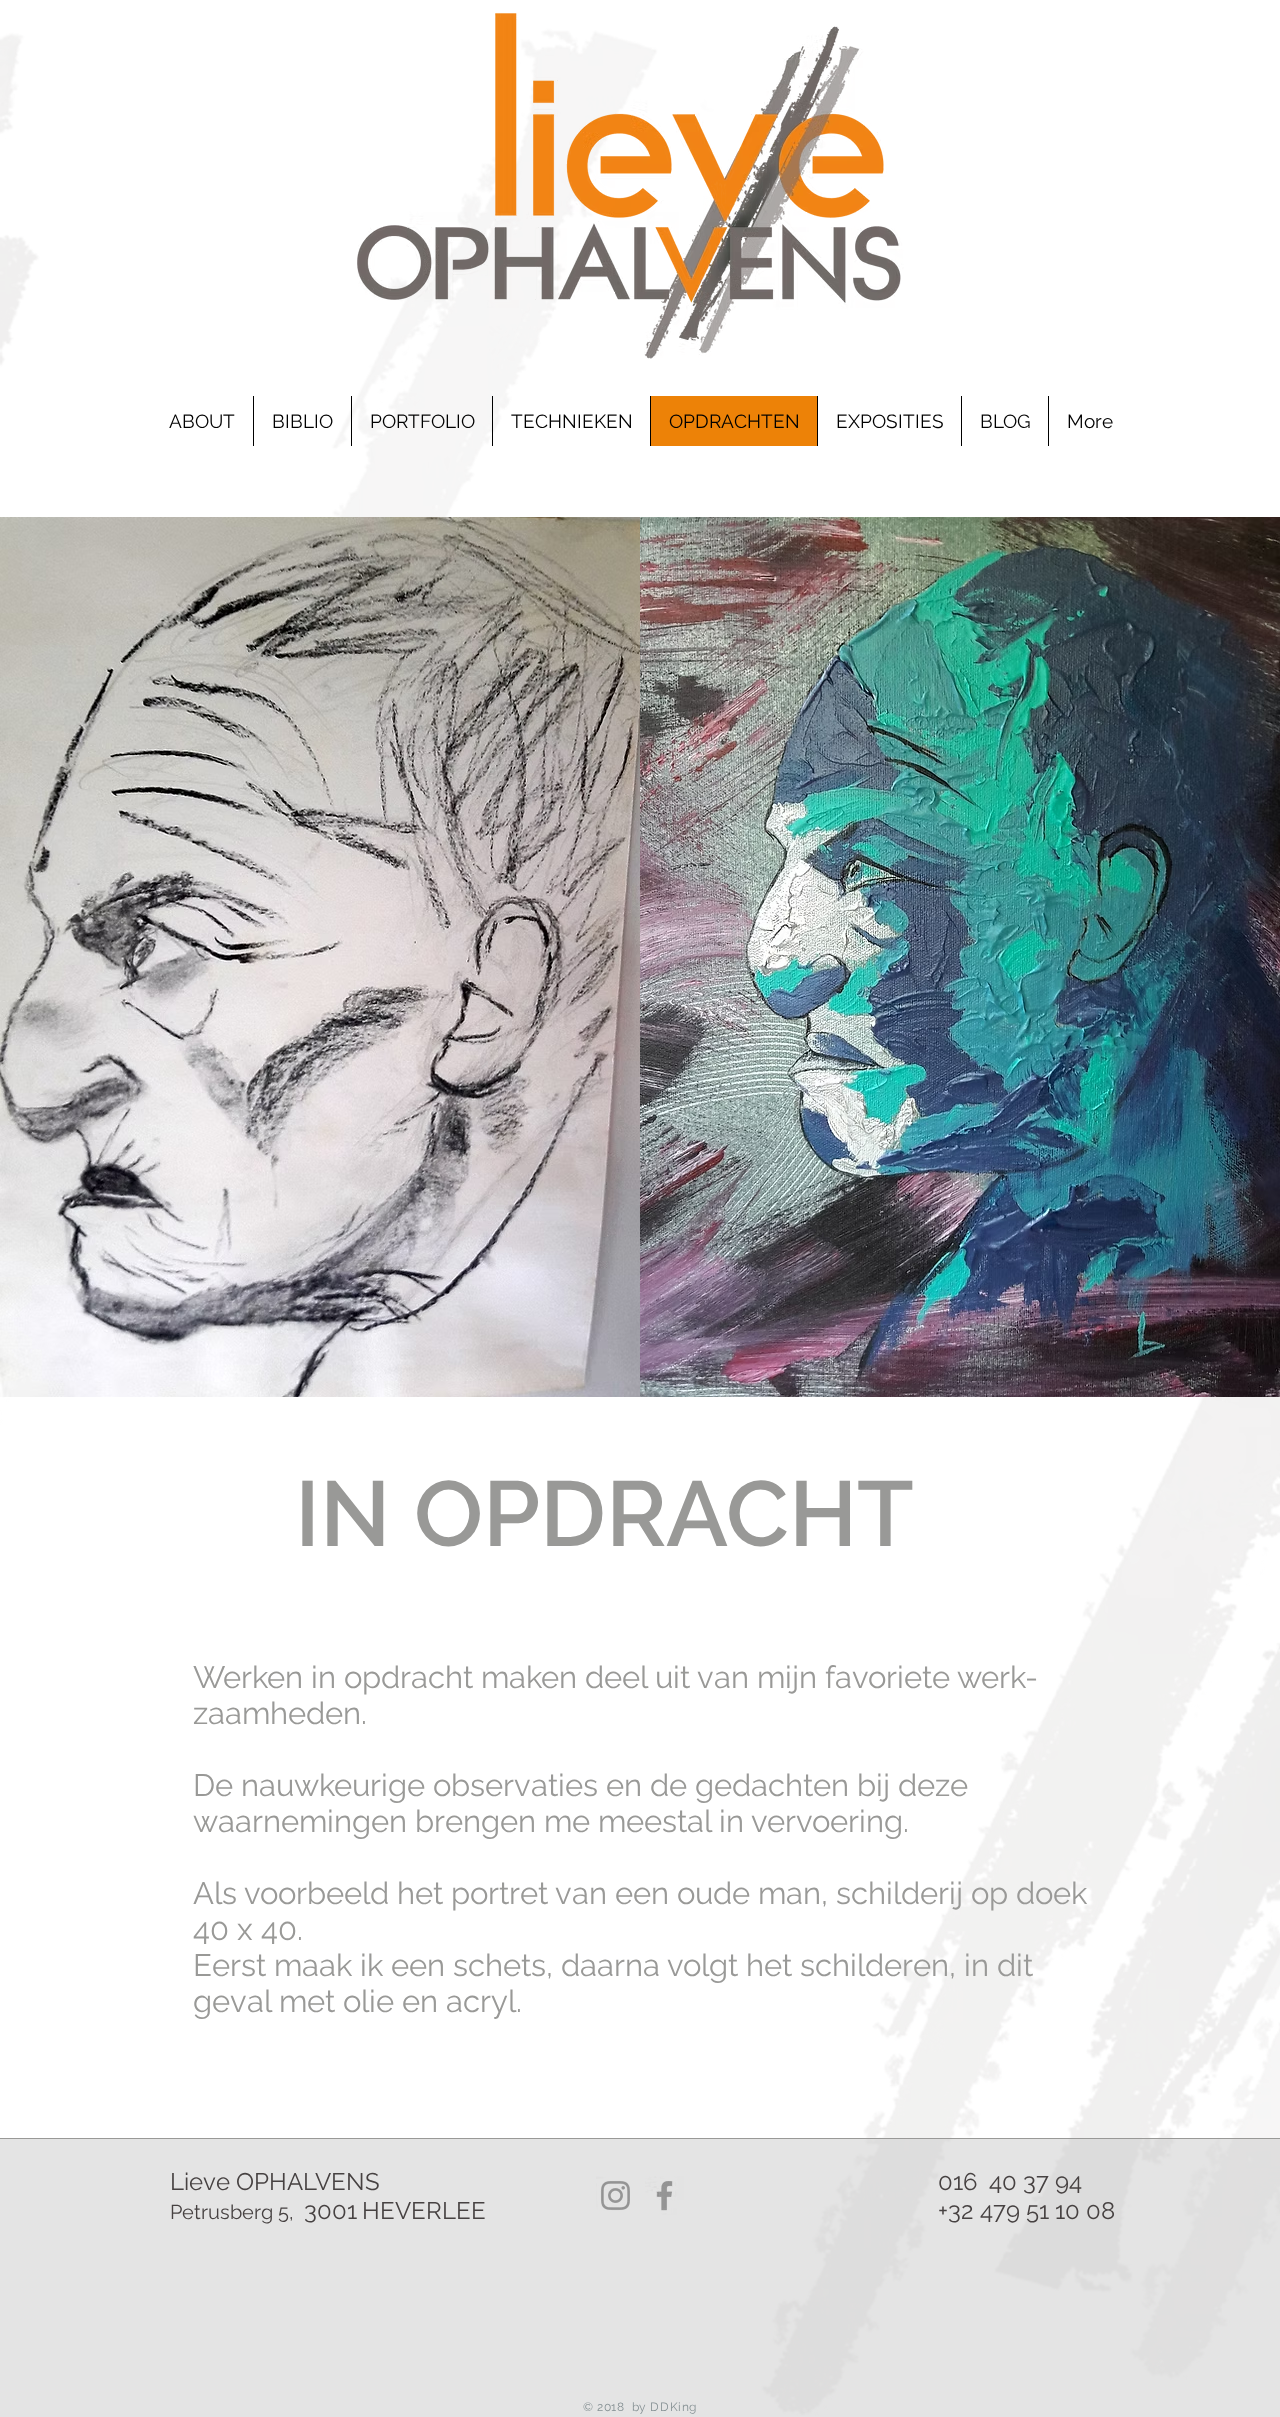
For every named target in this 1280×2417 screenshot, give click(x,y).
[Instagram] (615, 2195)
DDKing (672, 2407)
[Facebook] (664, 2195)
